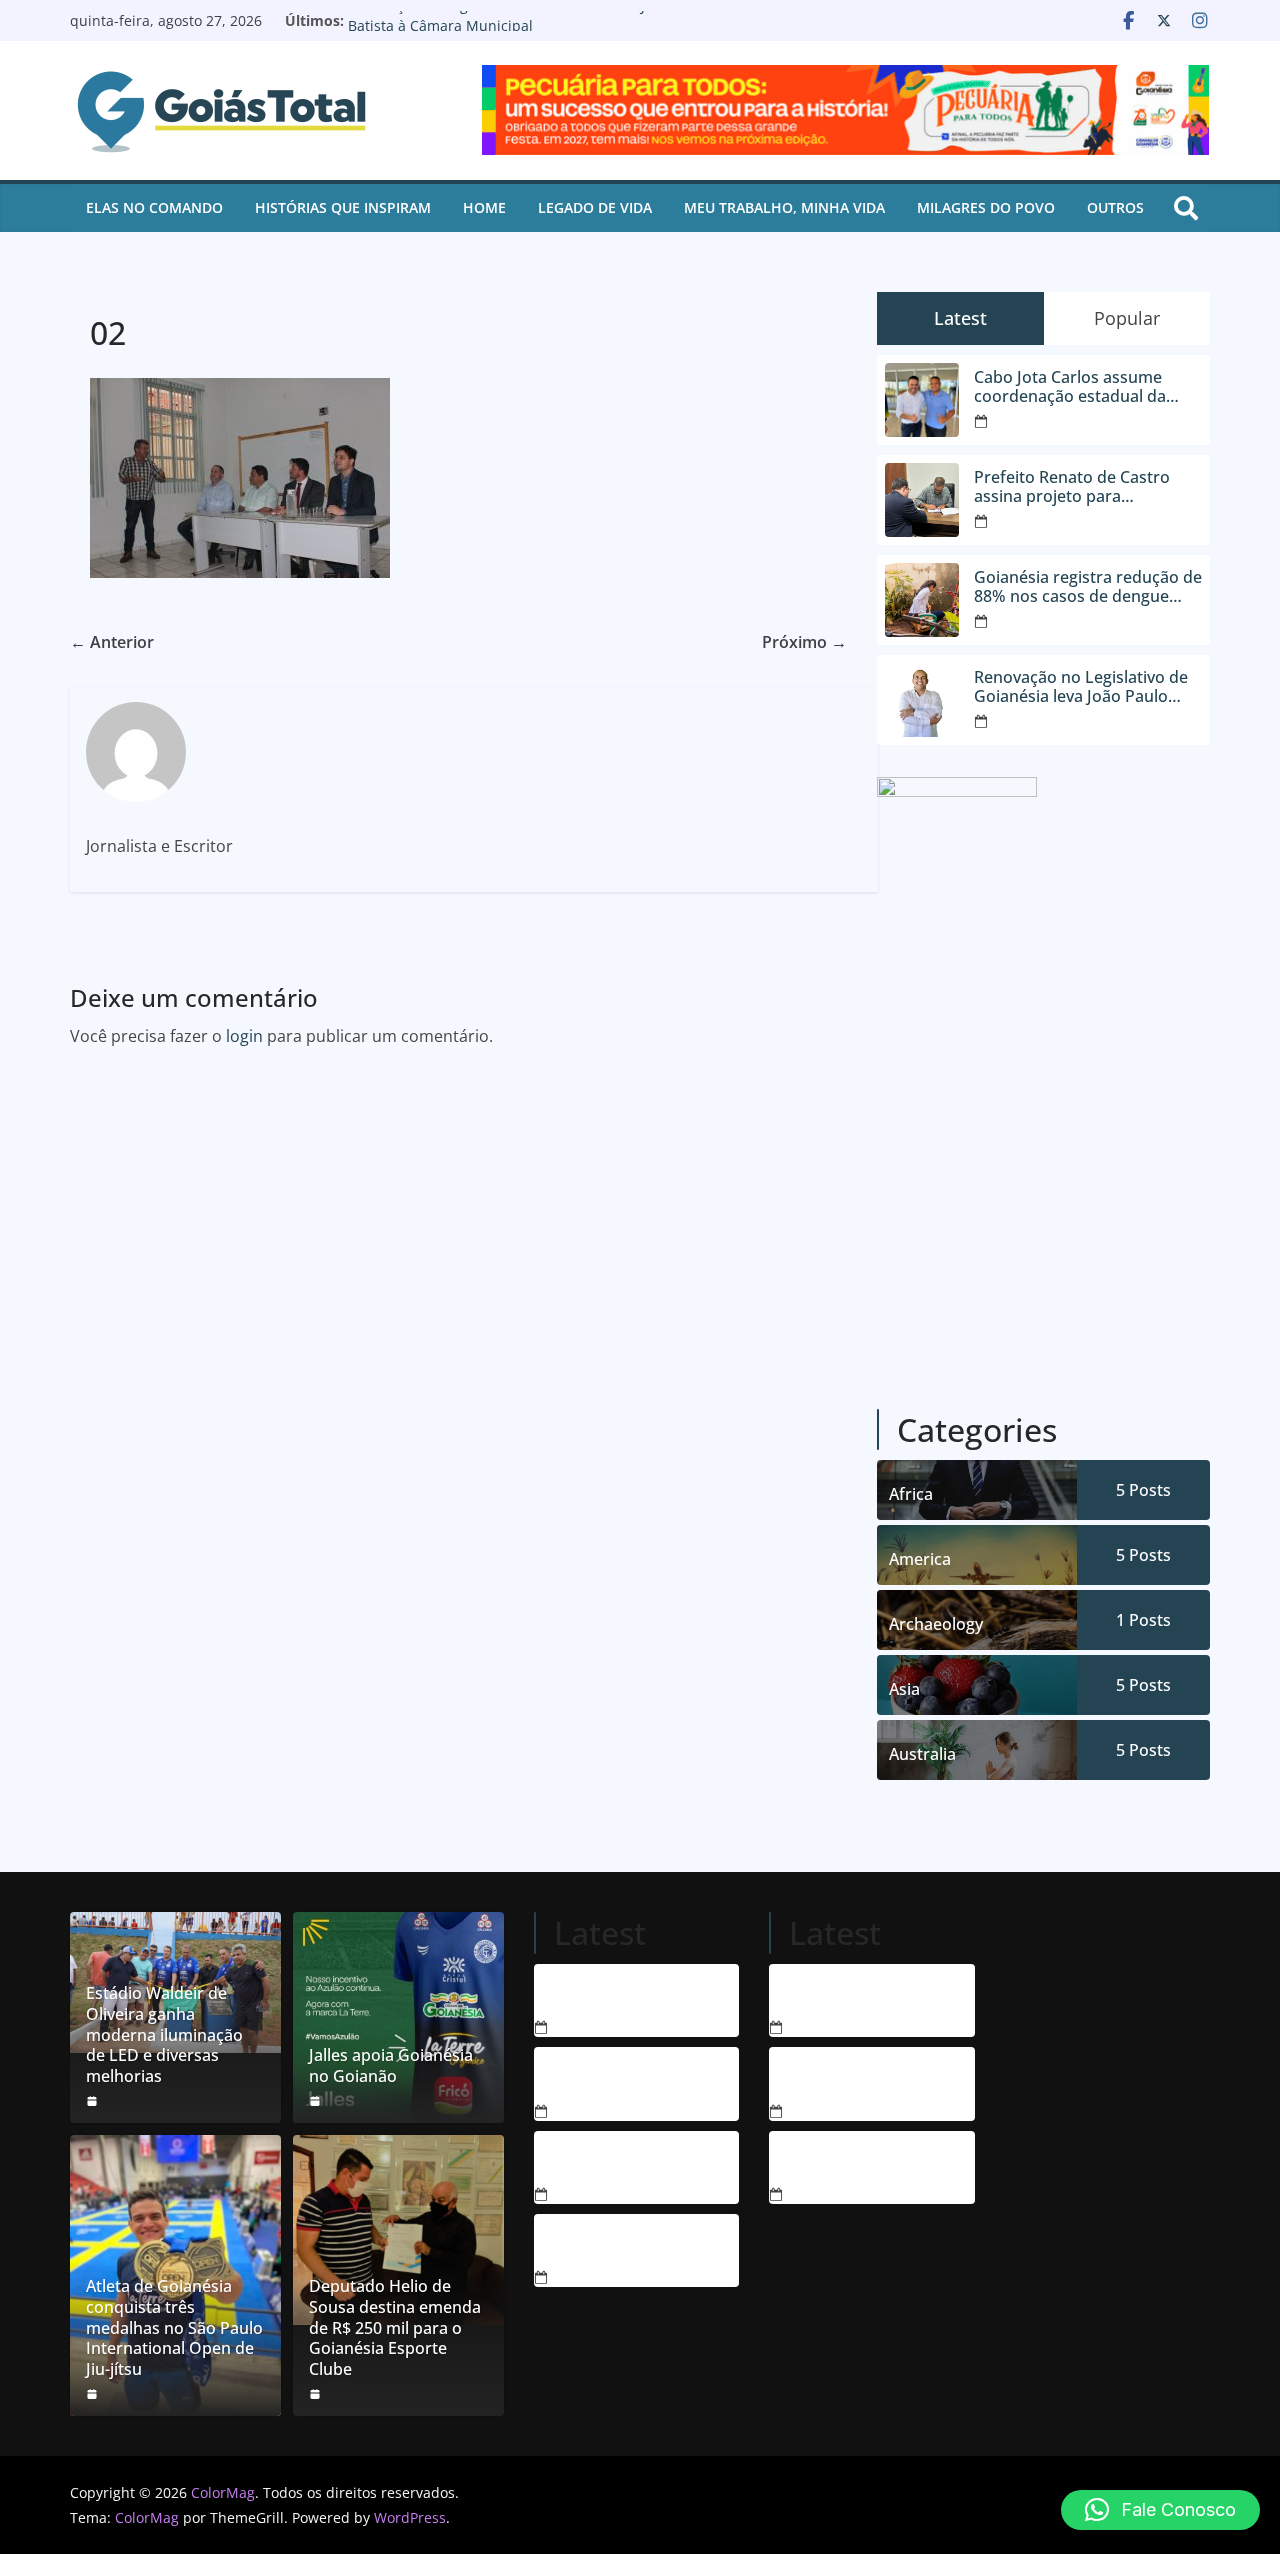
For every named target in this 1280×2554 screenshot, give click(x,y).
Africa (911, 1494)
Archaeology (936, 1624)
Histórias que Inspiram (343, 207)
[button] (1160, 2510)
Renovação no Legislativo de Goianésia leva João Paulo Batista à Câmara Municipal (529, 30)
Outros (1115, 207)
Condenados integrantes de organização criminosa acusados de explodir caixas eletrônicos (609, 1993)
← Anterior (112, 642)
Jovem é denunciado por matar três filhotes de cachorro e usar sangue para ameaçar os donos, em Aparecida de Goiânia (611, 2076)
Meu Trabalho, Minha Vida (784, 207)
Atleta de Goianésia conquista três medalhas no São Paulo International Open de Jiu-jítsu (174, 2328)
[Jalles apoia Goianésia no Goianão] (398, 2017)
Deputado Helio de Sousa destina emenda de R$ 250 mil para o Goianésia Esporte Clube (395, 2328)
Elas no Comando (154, 207)
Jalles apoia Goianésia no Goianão (391, 2066)
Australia (922, 1754)
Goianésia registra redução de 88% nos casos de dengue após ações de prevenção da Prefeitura (1088, 587)
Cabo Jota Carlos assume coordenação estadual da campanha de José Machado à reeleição (1087, 387)
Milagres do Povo (986, 207)
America (920, 1559)
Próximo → (804, 642)
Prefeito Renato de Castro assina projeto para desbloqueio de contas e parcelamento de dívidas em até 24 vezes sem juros (1081, 487)
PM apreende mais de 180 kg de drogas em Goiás (610, 2243)
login (244, 1036)
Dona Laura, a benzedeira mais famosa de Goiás (832, 1993)
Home (484, 207)
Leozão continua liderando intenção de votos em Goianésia (840, 2076)
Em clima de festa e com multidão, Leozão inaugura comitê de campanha (842, 2160)
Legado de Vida (595, 207)
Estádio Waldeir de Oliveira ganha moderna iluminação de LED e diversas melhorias (164, 2035)
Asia (904, 1689)
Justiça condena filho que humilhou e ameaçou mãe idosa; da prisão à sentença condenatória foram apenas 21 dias (610, 2160)
